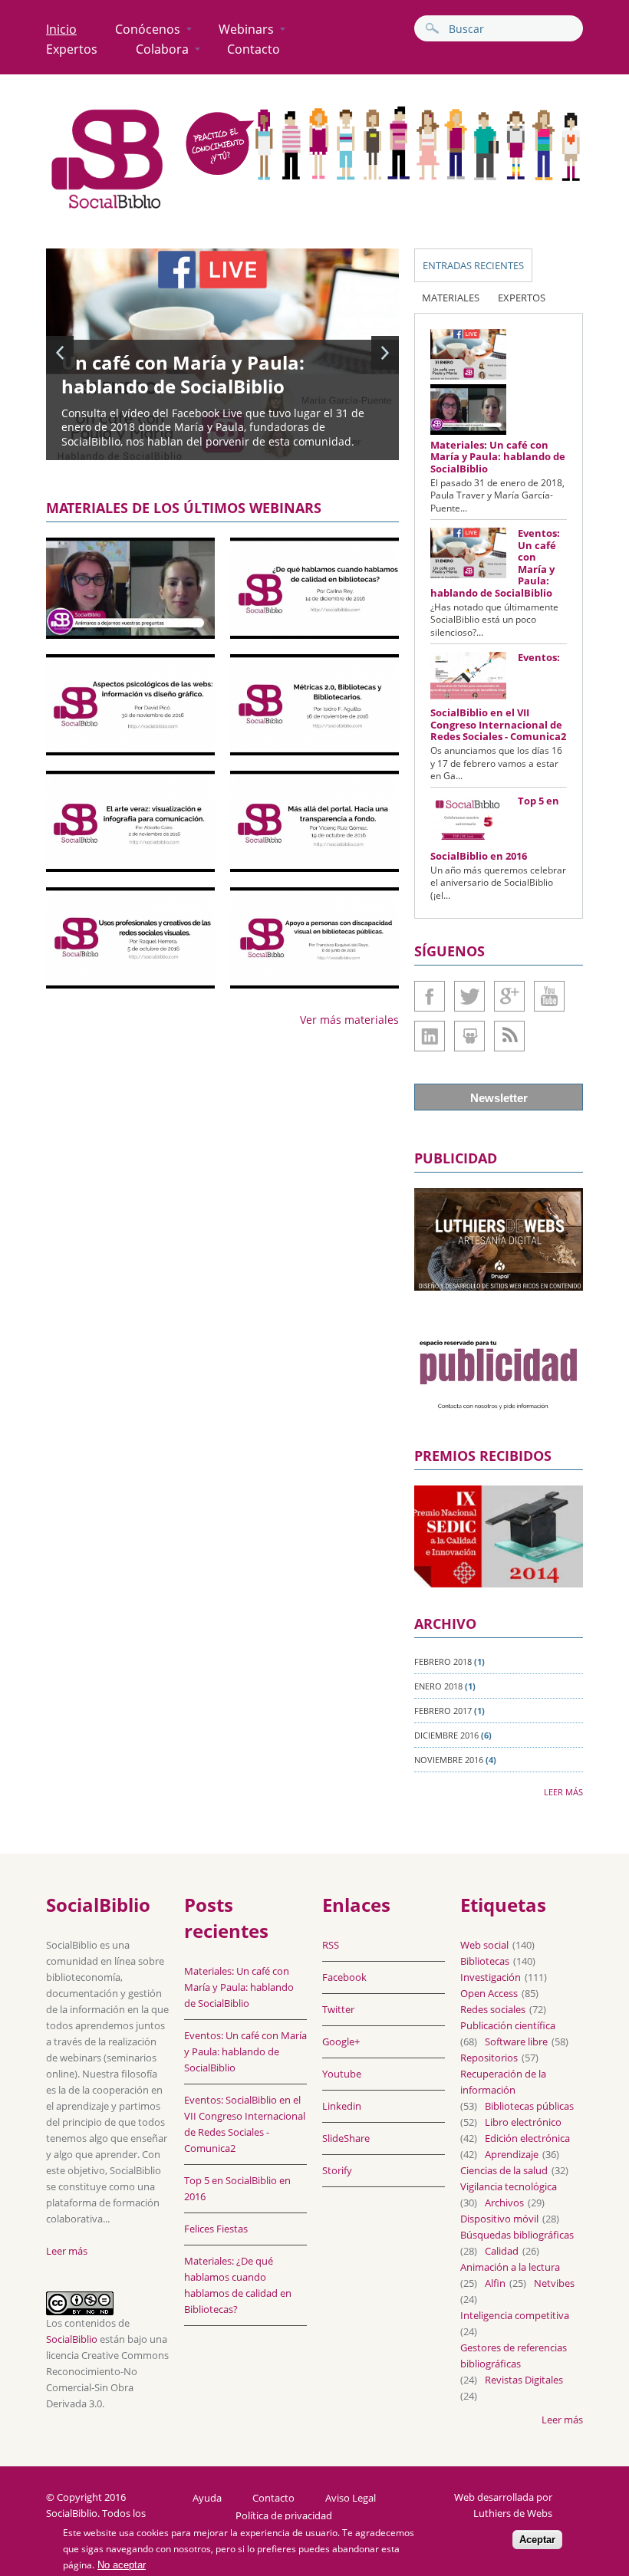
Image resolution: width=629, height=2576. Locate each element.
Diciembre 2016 (446, 1735)
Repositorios (489, 2058)
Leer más (563, 1792)
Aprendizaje (512, 2154)
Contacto (254, 49)
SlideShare (469, 1036)
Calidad (502, 2251)
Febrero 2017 (443, 1711)
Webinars (246, 29)
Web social (484, 1945)
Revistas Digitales (524, 2380)
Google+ (509, 996)
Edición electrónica (527, 2138)
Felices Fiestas (216, 2229)
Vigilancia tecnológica (509, 2186)
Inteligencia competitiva (515, 2315)
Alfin (495, 2283)
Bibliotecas (485, 1961)
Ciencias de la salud (504, 2170)
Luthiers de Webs (513, 2513)
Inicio (61, 29)
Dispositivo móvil (499, 2219)
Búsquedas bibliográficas (517, 2235)
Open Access (489, 1993)
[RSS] (509, 1036)
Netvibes (554, 2283)
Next (385, 353)
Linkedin (430, 1036)
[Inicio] (107, 208)
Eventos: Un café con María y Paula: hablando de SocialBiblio (245, 2051)
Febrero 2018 (443, 1661)
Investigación (491, 1977)
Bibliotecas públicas (529, 2106)
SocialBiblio (72, 2339)
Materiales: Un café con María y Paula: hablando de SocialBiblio (498, 457)
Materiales (451, 298)
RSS (331, 1945)
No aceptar (122, 2565)
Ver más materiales (349, 1020)
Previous (60, 353)
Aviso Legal (351, 2498)
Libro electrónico (523, 2122)
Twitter (469, 996)
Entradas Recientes (473, 265)
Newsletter (499, 1098)
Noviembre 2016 (449, 1760)
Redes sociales (493, 2009)
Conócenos (148, 29)
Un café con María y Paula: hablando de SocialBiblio (183, 375)
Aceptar (537, 2540)
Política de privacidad (284, 2516)
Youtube (549, 996)
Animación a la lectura (510, 2267)
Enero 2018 (438, 1686)
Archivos (504, 2203)
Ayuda (207, 2498)
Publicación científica (508, 2025)
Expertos (72, 49)
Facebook (430, 996)
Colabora (162, 49)
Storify (337, 2170)
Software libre (516, 2041)
